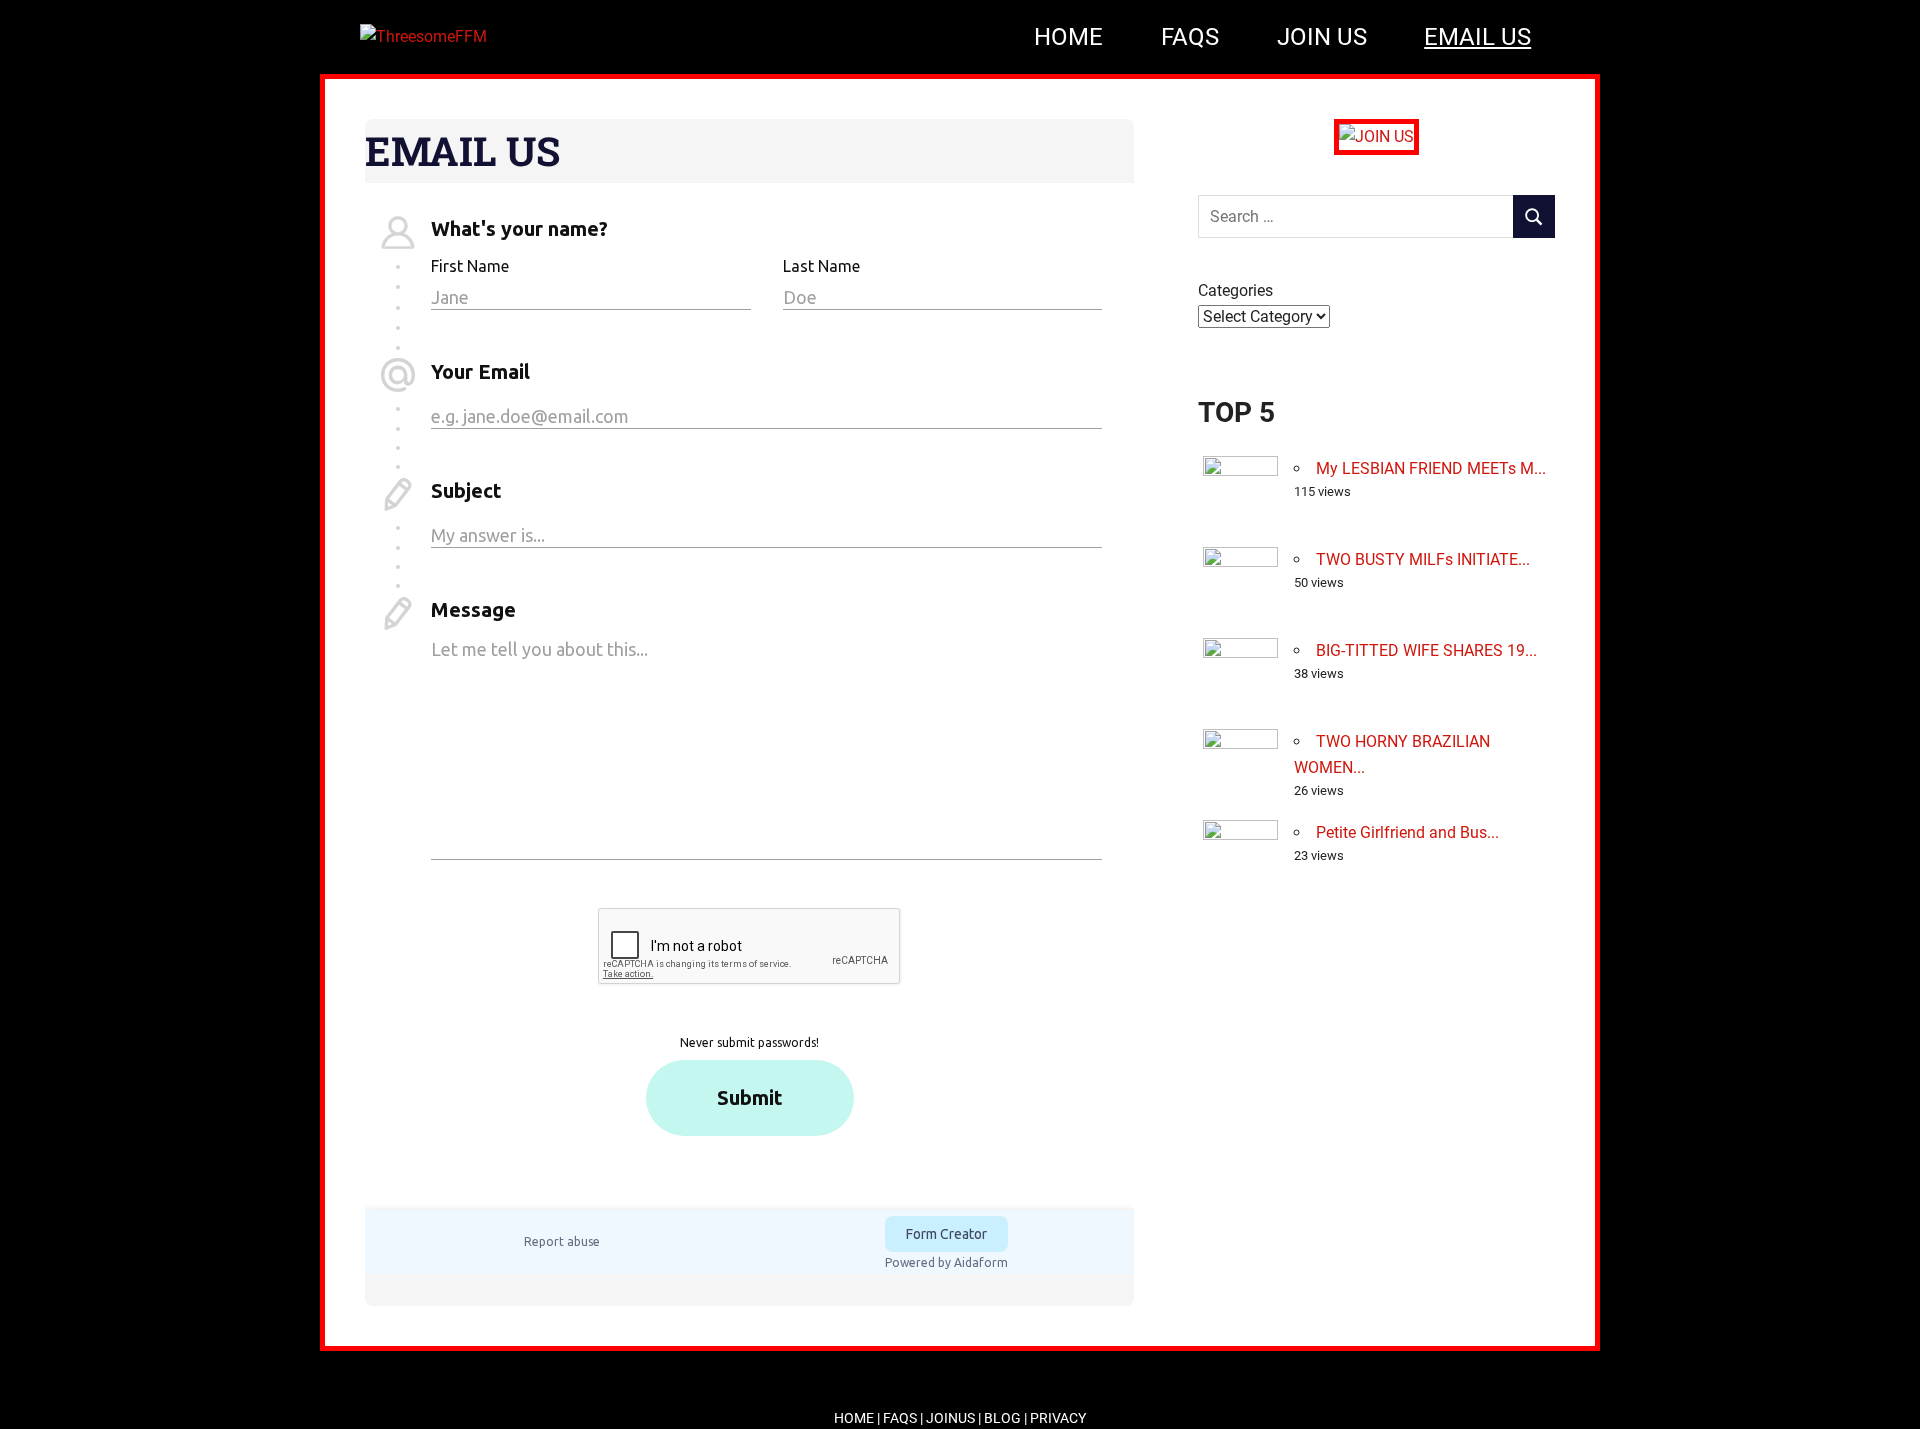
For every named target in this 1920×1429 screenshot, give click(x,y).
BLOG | (1007, 1418)
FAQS (1190, 37)
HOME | (858, 1418)
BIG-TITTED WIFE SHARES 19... (1426, 650)
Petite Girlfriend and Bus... (1407, 832)
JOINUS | (955, 1418)
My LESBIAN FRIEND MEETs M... (1431, 468)
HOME (1068, 37)
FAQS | (904, 1418)
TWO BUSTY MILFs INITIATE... (1423, 559)
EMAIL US (1477, 37)
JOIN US (1322, 37)
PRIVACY (1058, 1418)
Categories (1235, 290)
